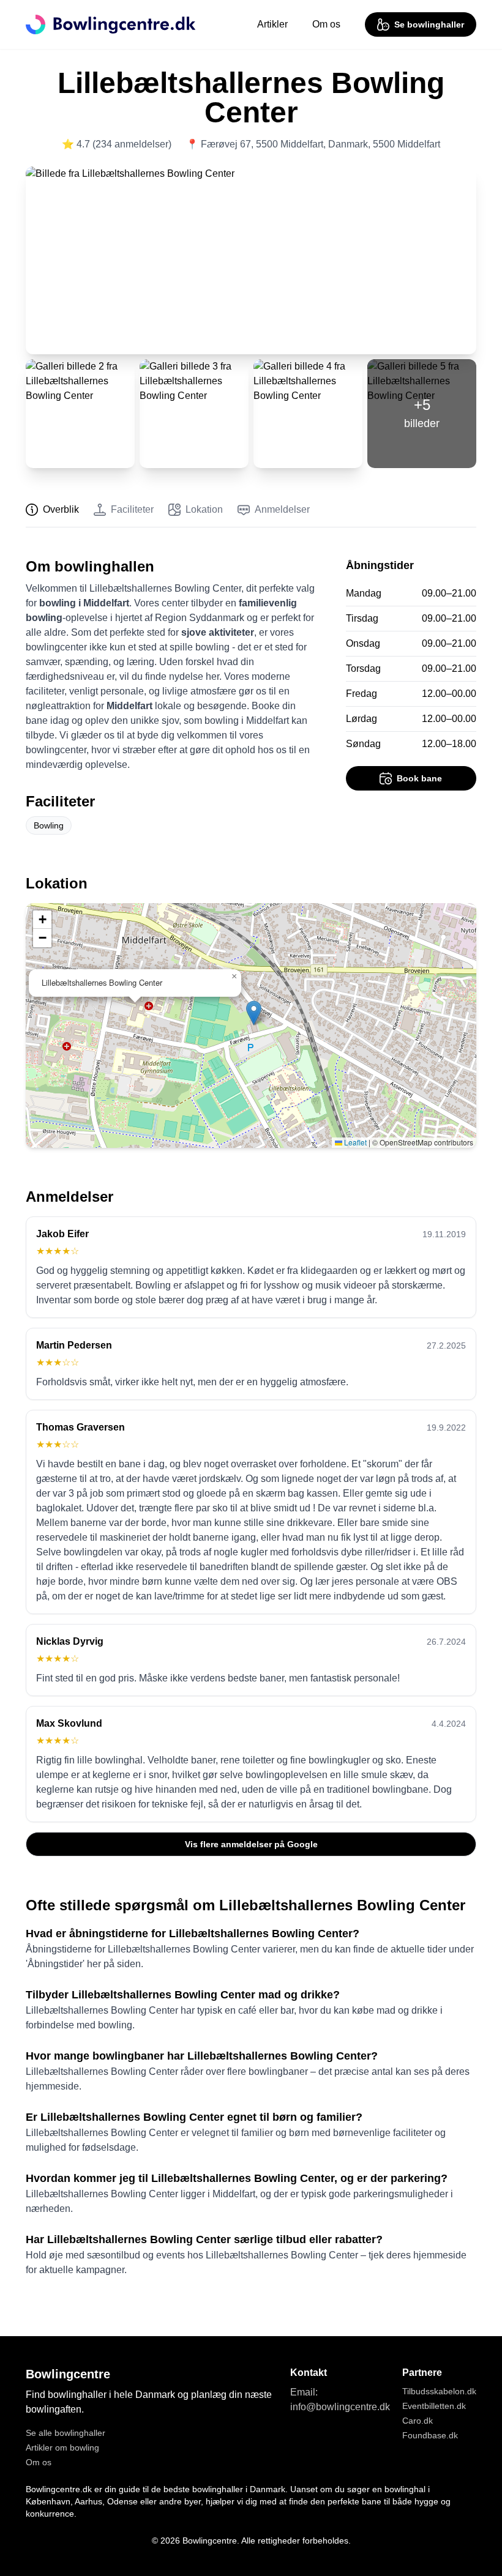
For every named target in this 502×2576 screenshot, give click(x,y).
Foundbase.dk (430, 2435)
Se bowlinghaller (429, 24)
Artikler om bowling (62, 2448)
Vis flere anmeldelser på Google (251, 1844)
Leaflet (354, 1142)
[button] (254, 1013)
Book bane (419, 778)
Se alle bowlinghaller (66, 2433)
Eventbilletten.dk (434, 2406)
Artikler (272, 24)
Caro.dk (418, 2421)
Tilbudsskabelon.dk (439, 2391)
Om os (326, 24)
